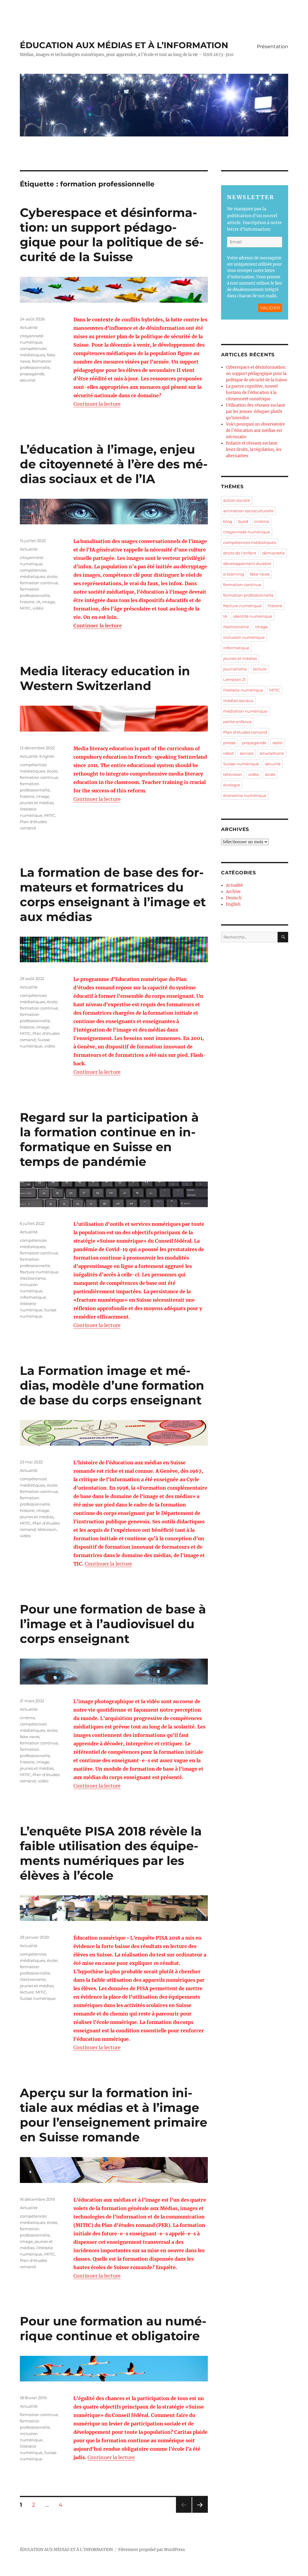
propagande (32, 374)
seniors (247, 753)
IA (38, 602)
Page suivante (199, 2513)
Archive (233, 892)
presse (229, 743)
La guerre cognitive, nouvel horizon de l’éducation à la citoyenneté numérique (252, 393)
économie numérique (245, 795)
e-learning (234, 574)
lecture (27, 1992)
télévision (47, 1529)
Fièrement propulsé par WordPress (152, 2550)
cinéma (27, 1718)
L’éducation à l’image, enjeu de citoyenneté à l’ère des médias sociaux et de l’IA (114, 464)
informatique (33, 1297)
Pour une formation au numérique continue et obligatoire (113, 2328)
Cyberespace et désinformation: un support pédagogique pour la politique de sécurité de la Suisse (112, 235)
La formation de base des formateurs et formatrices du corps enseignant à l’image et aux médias (113, 895)
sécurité (28, 380)
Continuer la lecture (97, 404)
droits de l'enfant (240, 553)
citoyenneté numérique (247, 532)
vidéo (38, 608)
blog (228, 521)
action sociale (237, 500)
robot (228, 753)
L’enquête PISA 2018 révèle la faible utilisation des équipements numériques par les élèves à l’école (111, 1853)
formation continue (39, 583)
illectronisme (33, 1278)
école (52, 576)
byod (243, 521)
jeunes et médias (37, 803)
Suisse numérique (38, 1998)
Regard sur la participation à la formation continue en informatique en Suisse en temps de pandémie (109, 1139)
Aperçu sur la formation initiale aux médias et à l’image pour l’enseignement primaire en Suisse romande (114, 2115)
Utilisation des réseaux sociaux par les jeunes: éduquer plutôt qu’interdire (256, 412)
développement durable (247, 564)
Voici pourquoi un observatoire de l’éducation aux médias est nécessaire (255, 431)
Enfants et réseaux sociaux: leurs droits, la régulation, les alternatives (254, 450)
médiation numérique (245, 711)
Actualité (29, 327)
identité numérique (253, 616)
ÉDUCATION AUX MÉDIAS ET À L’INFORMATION (124, 45)
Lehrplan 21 (234, 679)
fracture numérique (39, 1272)
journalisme (235, 669)
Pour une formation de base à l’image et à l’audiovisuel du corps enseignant (113, 1624)
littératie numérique (243, 690)
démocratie (274, 553)
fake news (30, 1737)
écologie (232, 785)
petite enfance (237, 722)
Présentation (273, 47)
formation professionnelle (248, 595)
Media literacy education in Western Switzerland (105, 678)
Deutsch (234, 898)
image (49, 602)
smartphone (272, 753)
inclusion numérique (244, 637)
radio (277, 743)
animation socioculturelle (248, 511)
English (47, 756)
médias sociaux (238, 701)
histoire (27, 602)
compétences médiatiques (250, 542)
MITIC (25, 608)
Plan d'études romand (245, 732)
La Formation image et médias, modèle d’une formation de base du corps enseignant (112, 1385)
